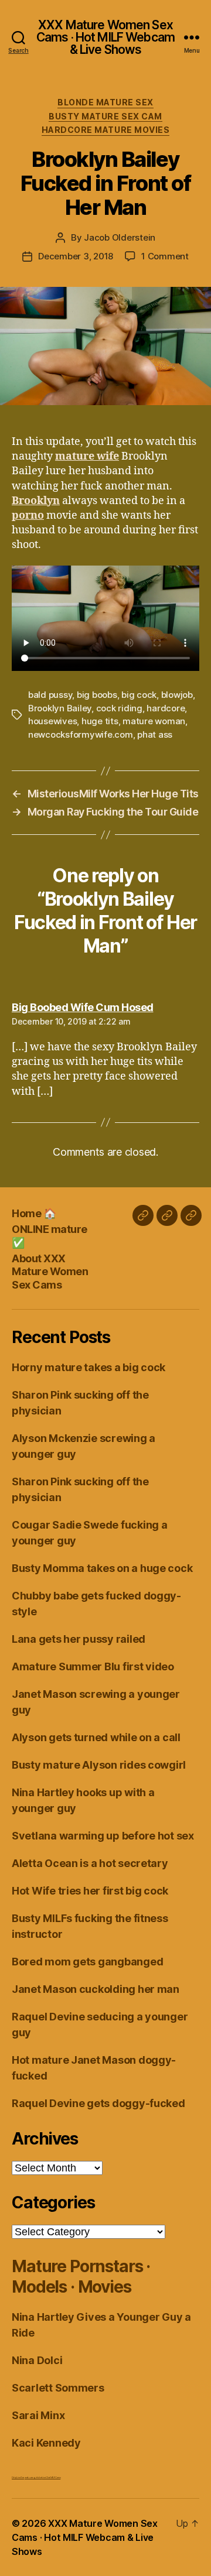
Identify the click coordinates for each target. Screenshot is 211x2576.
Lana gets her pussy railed (79, 1639)
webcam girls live (33, 2477)
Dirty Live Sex (18, 2477)
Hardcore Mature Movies (105, 130)
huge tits (100, 721)
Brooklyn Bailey (60, 708)
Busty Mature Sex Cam (105, 116)
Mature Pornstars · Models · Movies (81, 2277)
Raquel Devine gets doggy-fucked (98, 2103)
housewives (52, 721)
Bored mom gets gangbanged (87, 1962)
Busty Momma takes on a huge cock (102, 1568)
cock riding (119, 708)
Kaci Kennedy (46, 2443)
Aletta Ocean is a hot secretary (90, 1863)
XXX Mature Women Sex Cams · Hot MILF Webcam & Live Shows (105, 37)
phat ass (155, 734)
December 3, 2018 (76, 256)
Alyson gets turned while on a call (96, 1737)
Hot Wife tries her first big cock (90, 1891)
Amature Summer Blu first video (93, 1666)
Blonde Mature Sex (105, 102)
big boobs (97, 695)
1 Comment (165, 256)
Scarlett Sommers (58, 2388)
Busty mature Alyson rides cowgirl (99, 1765)
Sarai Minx (38, 2415)
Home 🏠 (34, 1213)
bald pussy (50, 695)
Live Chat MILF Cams (51, 2477)
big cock (139, 695)
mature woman (154, 721)
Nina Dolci (37, 2360)
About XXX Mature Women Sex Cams (50, 1272)
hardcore (166, 708)
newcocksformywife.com (81, 734)
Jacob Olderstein (120, 237)
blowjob (177, 695)
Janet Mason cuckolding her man (96, 1989)
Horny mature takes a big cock (89, 1367)
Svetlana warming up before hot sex (103, 1836)
